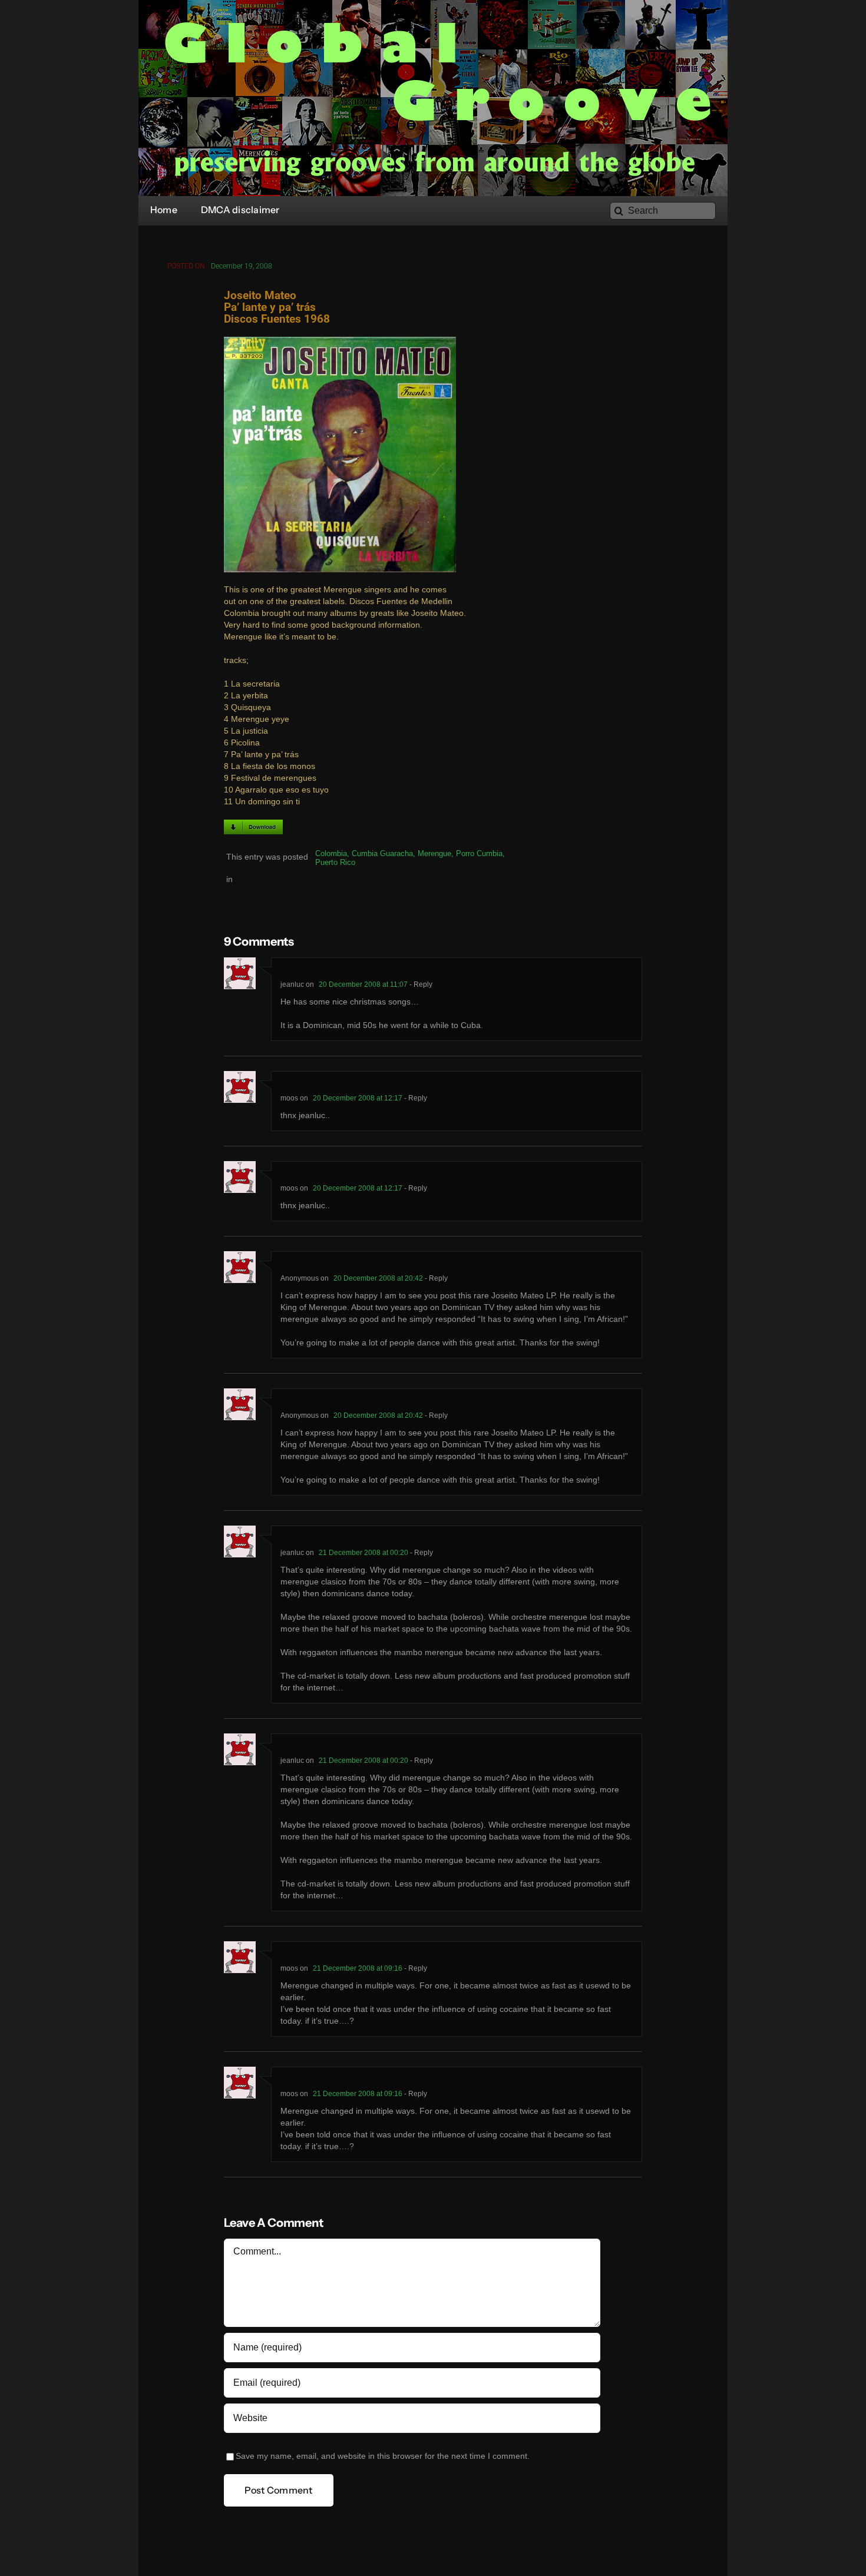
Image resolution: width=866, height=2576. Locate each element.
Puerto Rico (335, 862)
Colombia (331, 853)
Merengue (434, 853)
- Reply (420, 984)
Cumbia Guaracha (382, 853)
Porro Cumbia (479, 853)
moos (289, 1098)
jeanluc (292, 984)
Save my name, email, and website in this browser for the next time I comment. (383, 2456)
